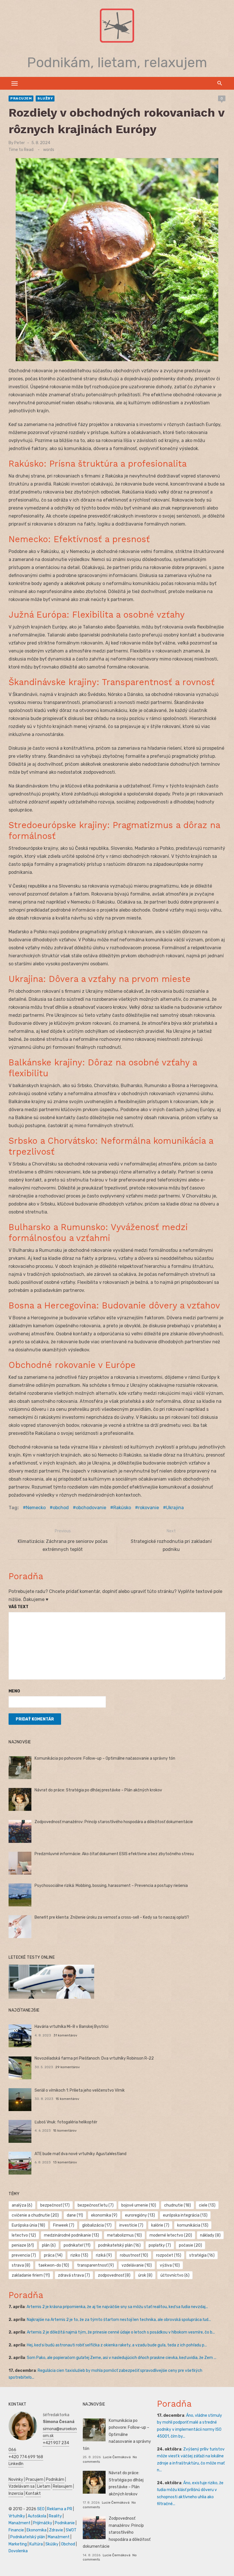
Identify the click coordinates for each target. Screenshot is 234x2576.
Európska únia (28, 2225)
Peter (20, 143)
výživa (170, 2265)
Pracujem (21, 98)
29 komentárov (68, 2067)
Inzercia (16, 2494)
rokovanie (149, 1508)
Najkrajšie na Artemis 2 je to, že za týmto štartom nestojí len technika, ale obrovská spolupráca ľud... (119, 2320)
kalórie (160, 2225)
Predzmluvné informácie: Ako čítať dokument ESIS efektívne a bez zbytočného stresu (114, 1854)
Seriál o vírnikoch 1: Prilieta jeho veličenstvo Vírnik (80, 2090)
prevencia (24, 2255)
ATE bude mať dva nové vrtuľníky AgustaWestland (80, 2154)
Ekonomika (37, 2530)
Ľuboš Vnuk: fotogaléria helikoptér (66, 2122)
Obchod (68, 2544)
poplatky (160, 2245)
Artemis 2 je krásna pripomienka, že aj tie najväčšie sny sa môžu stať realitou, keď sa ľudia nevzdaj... (117, 2307)
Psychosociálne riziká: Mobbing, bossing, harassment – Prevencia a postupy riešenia (111, 1886)
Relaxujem (62, 2486)
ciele (207, 2205)
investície (131, 2225)
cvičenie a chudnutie (35, 2215)
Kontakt (33, 2494)
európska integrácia (185, 2215)
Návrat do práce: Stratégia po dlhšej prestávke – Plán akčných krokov (98, 1790)
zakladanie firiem (31, 2275)
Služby (45, 98)
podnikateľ (77, 2245)
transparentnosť (95, 2265)
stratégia (202, 2255)
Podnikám (55, 2479)
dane (75, 2215)
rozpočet (169, 2255)
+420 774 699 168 (26, 2457)
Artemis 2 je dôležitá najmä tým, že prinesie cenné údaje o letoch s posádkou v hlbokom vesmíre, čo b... (121, 2332)
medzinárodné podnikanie (71, 2235)
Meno (14, 1691)
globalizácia (97, 2225)
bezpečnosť (55, 2205)
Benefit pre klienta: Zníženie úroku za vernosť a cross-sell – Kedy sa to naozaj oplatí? (112, 1917)
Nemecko (36, 1508)
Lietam (44, 2486)
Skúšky (52, 2544)
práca (53, 2255)
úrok (145, 2275)
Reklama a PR (60, 2509)
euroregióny (140, 2215)
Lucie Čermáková (117, 2457)
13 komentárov (65, 2162)
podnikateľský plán (119, 2245)
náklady (210, 2235)
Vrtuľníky (17, 2516)
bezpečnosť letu (96, 2205)
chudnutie (177, 2205)
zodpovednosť (114, 2275)
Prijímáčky (43, 2523)
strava (21, 2265)
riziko (79, 2255)
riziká (104, 2255)
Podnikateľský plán (28, 2537)
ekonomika (104, 2215)
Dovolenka (18, 2551)
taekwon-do (54, 2265)
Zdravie (56, 2530)
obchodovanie (91, 1508)
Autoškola (37, 2516)
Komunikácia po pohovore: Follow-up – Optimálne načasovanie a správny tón (105, 1758)
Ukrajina (175, 1508)
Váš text (19, 1607)
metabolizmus (124, 2235)
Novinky (16, 2479)
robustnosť (134, 2255)
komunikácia (193, 2225)
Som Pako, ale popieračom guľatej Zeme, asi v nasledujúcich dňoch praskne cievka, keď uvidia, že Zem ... (122, 2358)
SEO (41, 2509)
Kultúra (36, 2544)
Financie (16, 2530)
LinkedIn (16, 2464)
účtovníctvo (175, 2275)
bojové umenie (139, 2205)
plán (49, 2245)
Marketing (18, 2544)
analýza (22, 2205)
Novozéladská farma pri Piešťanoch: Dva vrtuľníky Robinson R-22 (94, 2058)
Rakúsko (122, 1508)
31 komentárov (65, 2035)
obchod (61, 1508)
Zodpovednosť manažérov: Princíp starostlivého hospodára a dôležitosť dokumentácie (114, 1822)
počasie (190, 2245)
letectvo (24, 2235)
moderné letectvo (171, 2235)
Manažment (20, 2523)
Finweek (64, 2225)
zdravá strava (74, 2275)
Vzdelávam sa (22, 2486)
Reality (55, 2516)
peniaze (23, 2245)
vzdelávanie (137, 2265)
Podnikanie (65, 2523)
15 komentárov (67, 2099)
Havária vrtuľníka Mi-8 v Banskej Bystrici (71, 2027)
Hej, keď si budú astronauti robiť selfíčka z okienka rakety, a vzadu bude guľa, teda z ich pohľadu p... (117, 2345)
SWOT (71, 2530)
